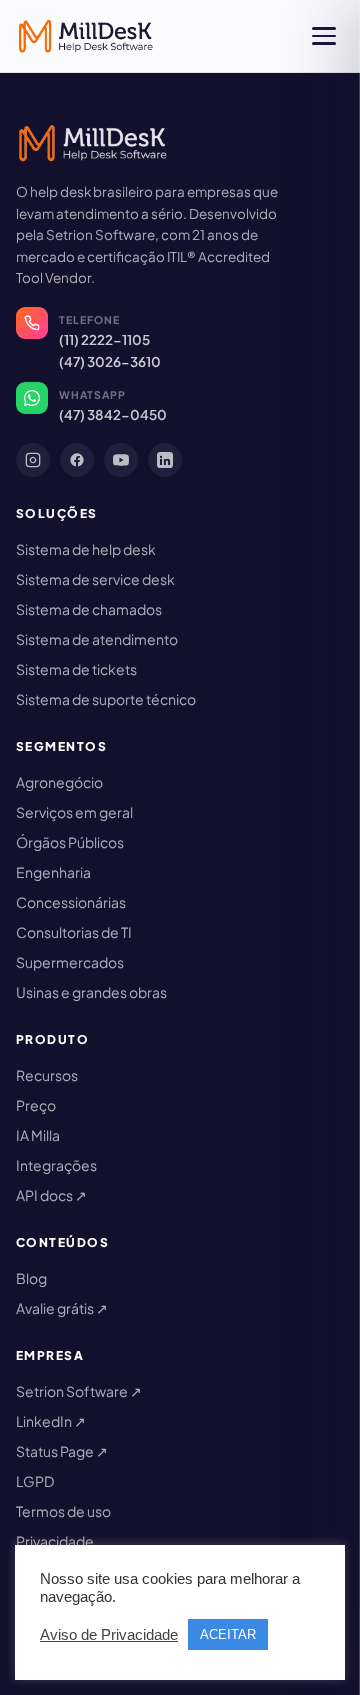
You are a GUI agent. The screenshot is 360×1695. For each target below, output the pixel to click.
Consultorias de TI (74, 932)
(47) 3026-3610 (110, 361)
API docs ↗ (51, 1195)
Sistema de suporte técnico (106, 699)
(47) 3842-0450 (113, 414)
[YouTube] (121, 460)
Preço (36, 1105)
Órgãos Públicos (70, 842)
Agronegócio (59, 782)
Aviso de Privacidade (109, 1635)
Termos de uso (63, 1511)
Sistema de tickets (76, 669)
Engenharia (53, 872)
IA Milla (38, 1135)
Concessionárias (71, 902)
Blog (31, 1278)
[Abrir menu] (324, 36)
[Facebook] (77, 460)
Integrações (56, 1165)
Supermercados (70, 962)
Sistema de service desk (95, 579)
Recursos (47, 1075)
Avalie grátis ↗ (62, 1308)
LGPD (35, 1481)
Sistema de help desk (86, 549)
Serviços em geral (74, 812)
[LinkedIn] (165, 460)
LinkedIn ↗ (51, 1421)
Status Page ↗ (62, 1451)
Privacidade (55, 1541)
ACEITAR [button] (228, 1634)
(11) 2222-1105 (104, 339)
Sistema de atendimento (97, 639)
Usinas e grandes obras (91, 992)
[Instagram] (33, 460)
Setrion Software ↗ (79, 1391)
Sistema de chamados (89, 609)
